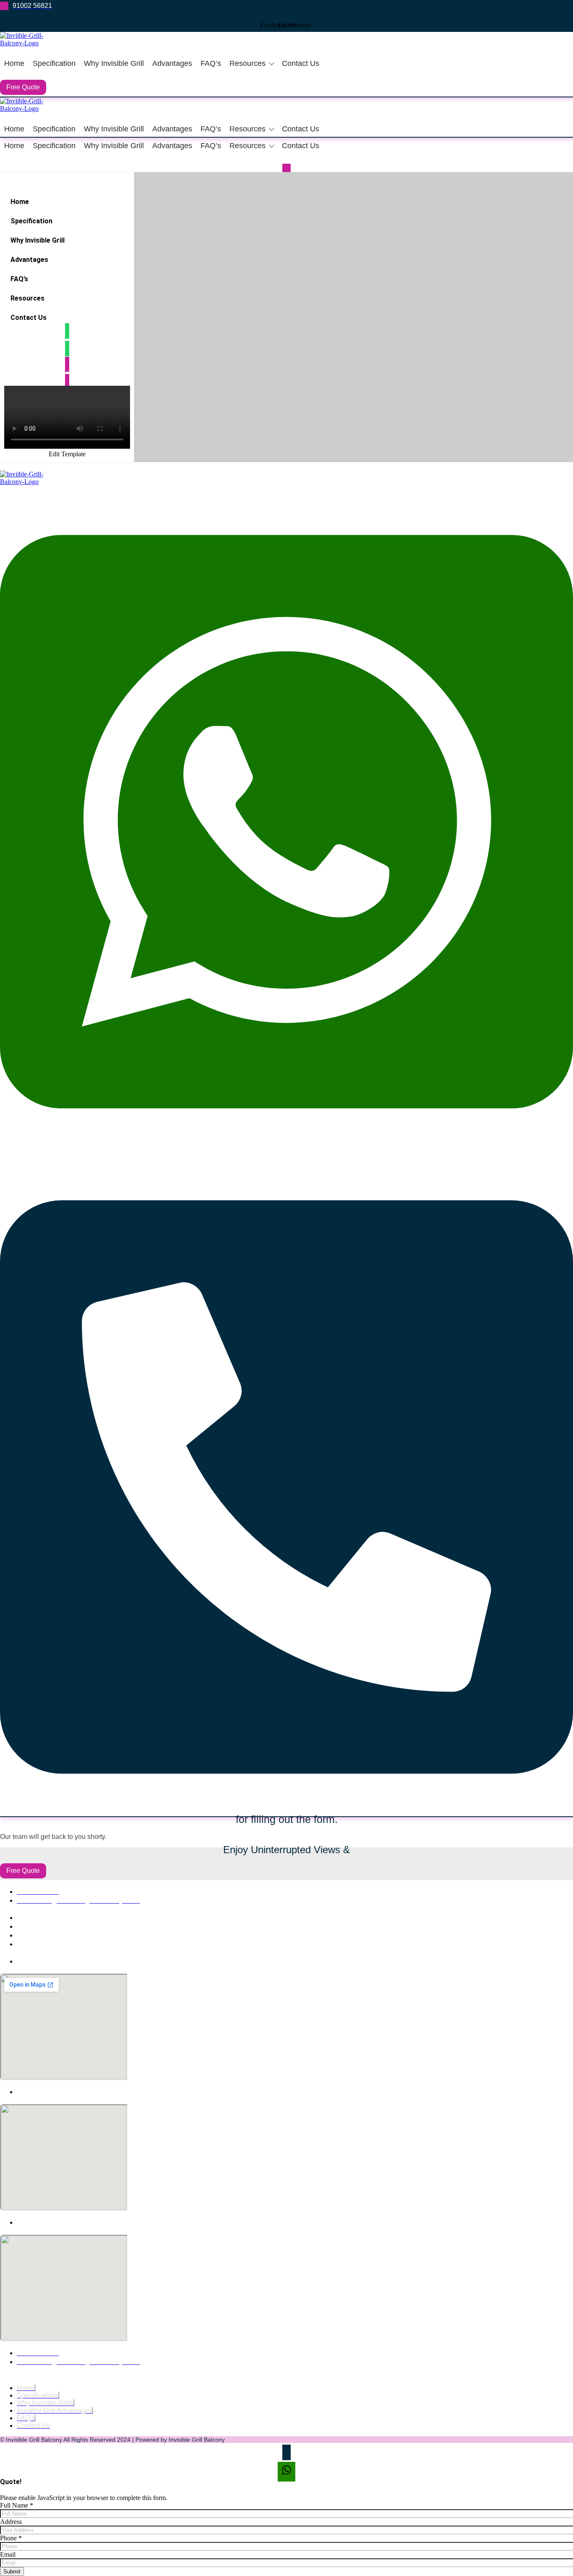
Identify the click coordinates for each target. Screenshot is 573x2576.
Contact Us (301, 63)
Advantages (172, 63)
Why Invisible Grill (114, 63)
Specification (54, 63)
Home (14, 63)
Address (11, 2522)
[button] (67, 298)
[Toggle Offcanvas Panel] (286, 168)
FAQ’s (211, 63)
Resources (247, 63)
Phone (11, 2538)
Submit (12, 2572)
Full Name (17, 2505)
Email (8, 2554)
